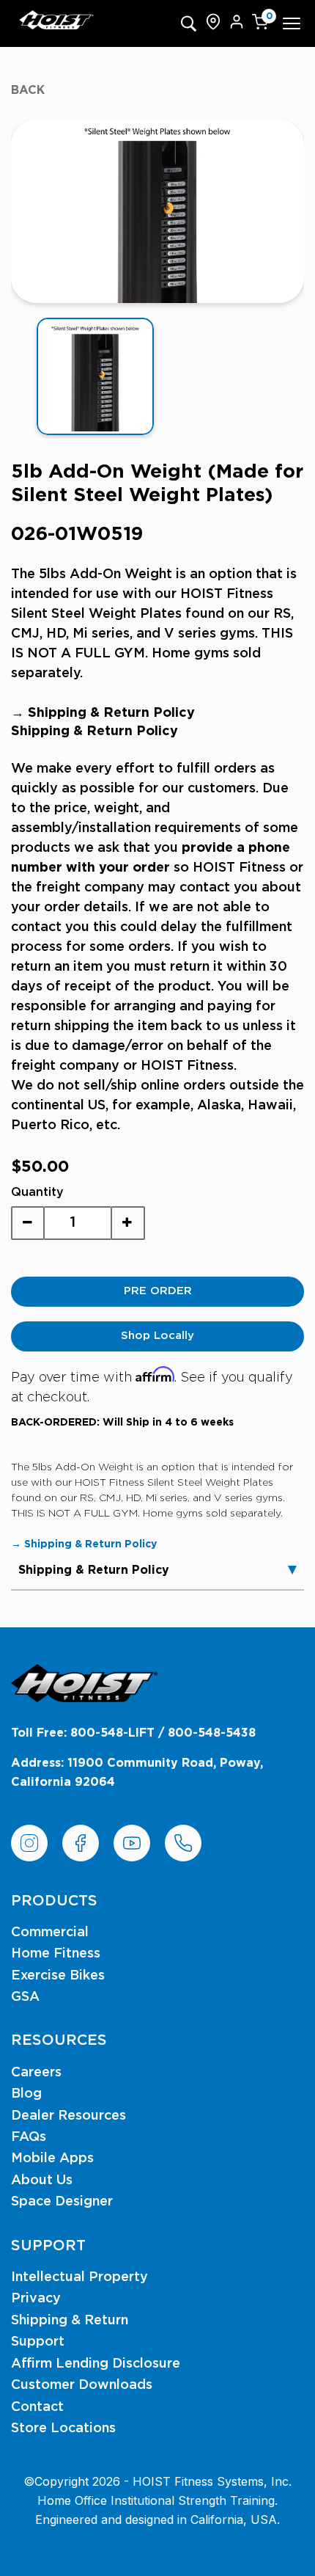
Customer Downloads (82, 2385)
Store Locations (63, 2429)
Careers (36, 2073)
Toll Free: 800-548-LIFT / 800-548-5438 (133, 1733)
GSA (25, 1997)
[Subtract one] (28, 1223)
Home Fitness (56, 1954)
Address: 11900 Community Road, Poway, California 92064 (137, 1773)
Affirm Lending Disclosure (96, 2364)
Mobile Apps (52, 2159)
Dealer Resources (68, 2116)
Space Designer (62, 2202)
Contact (37, 2407)
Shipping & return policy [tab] (94, 1570)
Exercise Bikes (58, 1976)
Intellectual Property (79, 2277)
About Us (42, 2181)
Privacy (36, 2299)
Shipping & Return (70, 2321)
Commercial (50, 1933)
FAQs (29, 2137)
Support (38, 2342)
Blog (26, 2094)
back (28, 90)
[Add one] (127, 1223)
